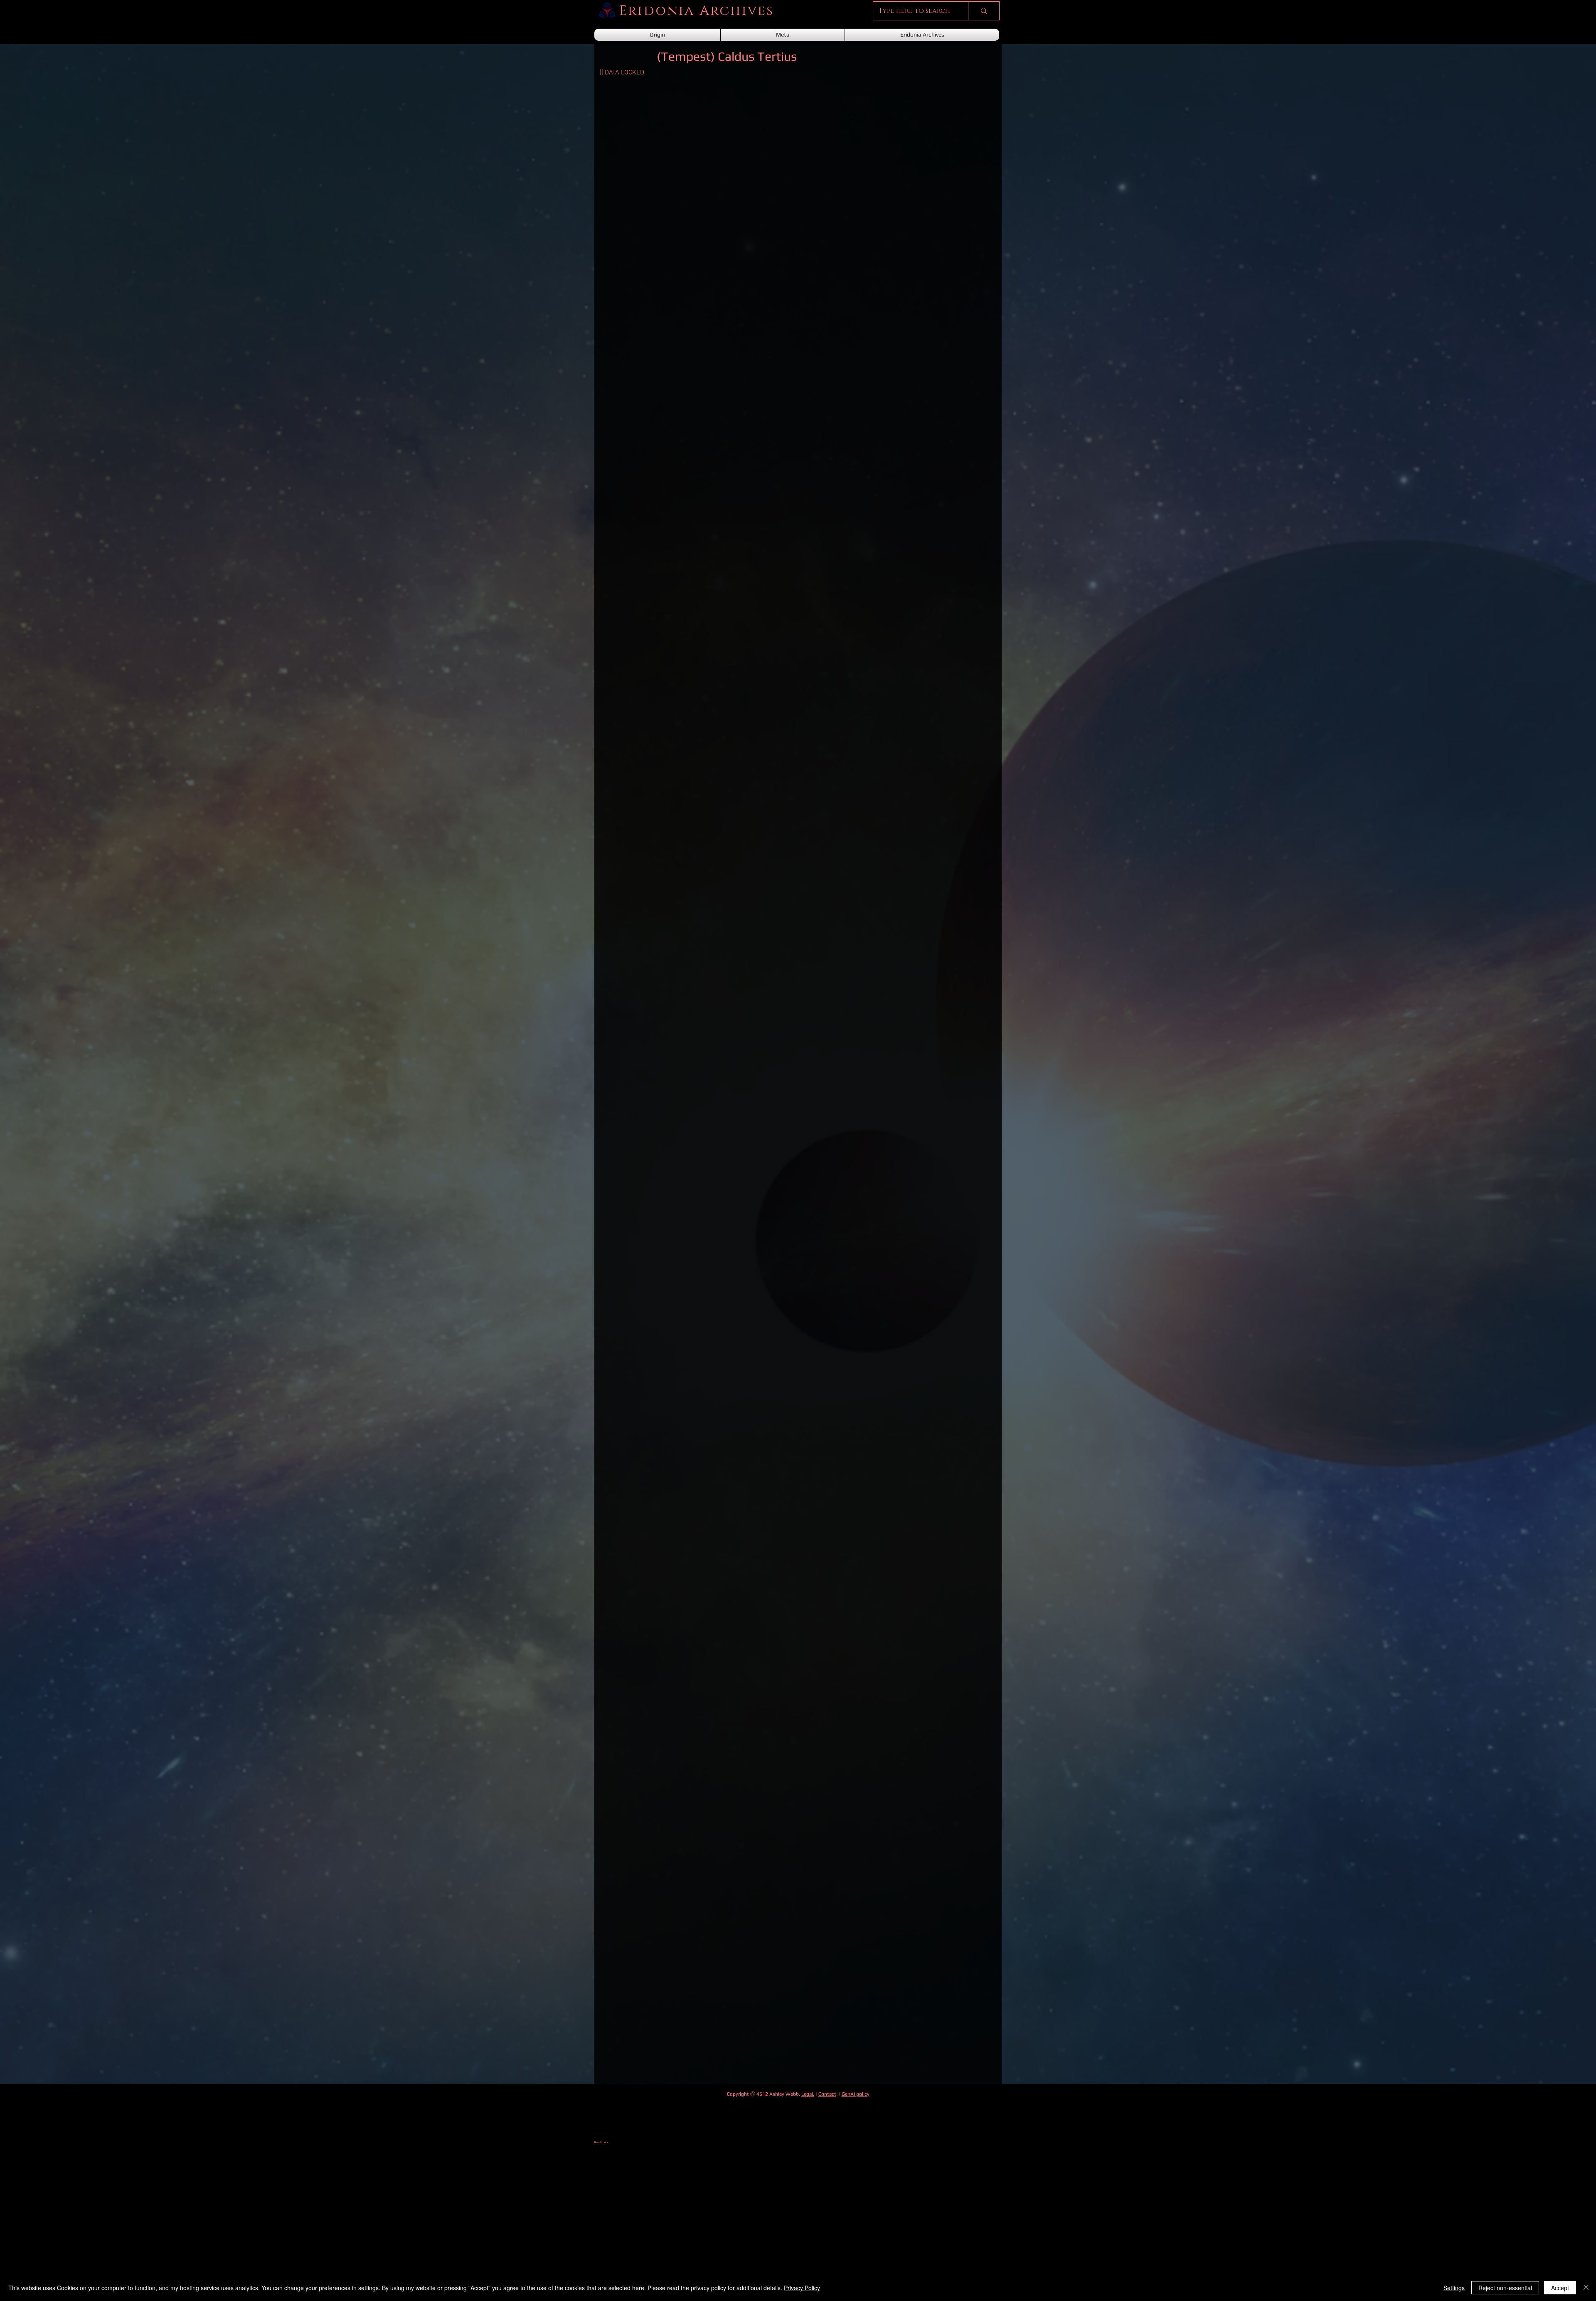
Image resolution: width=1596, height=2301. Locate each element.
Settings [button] (1454, 2288)
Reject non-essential (1505, 2288)
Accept (1560, 2288)
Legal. (808, 2094)
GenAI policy (856, 2094)
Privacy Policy (802, 2288)
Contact (827, 2094)
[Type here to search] (984, 11)
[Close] (1586, 2288)
